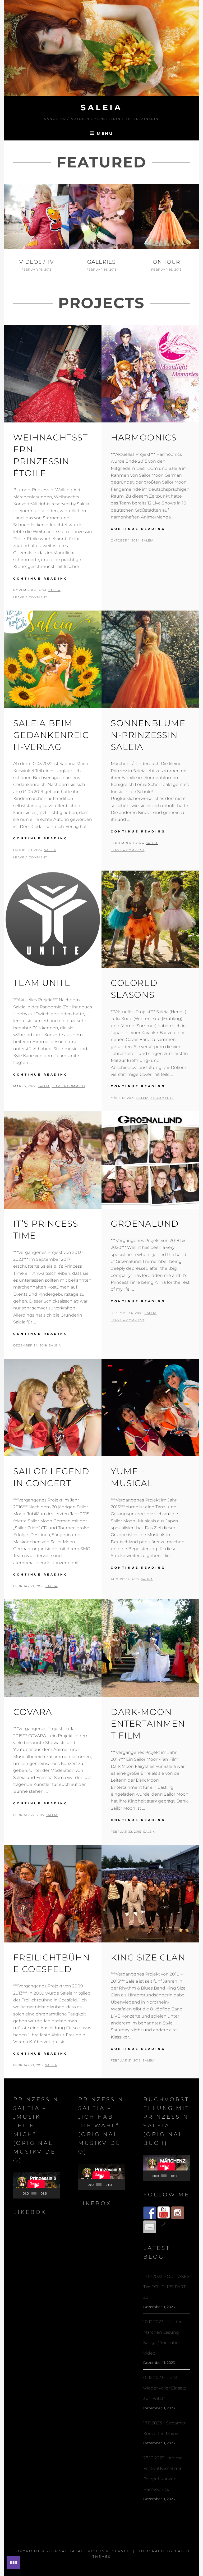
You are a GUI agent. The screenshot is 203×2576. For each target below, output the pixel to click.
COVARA (33, 1712)
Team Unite (42, 983)
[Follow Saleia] (150, 2213)
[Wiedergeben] (20, 2193)
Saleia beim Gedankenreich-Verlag (51, 735)
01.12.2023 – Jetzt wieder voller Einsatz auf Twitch (165, 2388)
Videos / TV (37, 262)
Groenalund (145, 1224)
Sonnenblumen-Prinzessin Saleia (148, 735)
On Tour (166, 262)
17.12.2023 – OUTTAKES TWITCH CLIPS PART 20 (166, 2287)
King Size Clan (148, 1957)
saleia (54, 590)
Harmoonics (144, 437)
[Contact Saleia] (150, 2227)
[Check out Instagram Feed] (178, 2213)
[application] (36, 2185)
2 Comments (162, 1098)
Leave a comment (30, 597)
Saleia (101, 108)
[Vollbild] (56, 2193)
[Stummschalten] (51, 2193)
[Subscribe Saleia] (164, 2213)
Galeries (101, 262)
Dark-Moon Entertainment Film (148, 1724)
